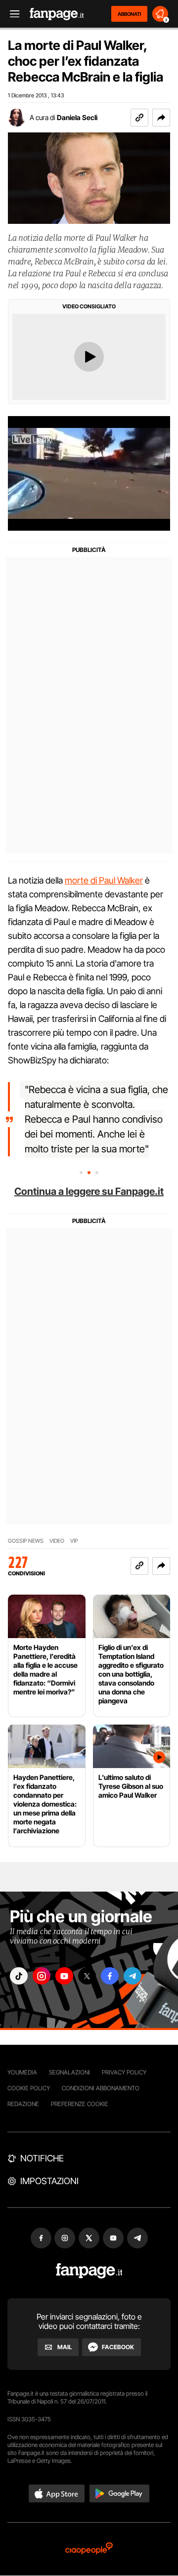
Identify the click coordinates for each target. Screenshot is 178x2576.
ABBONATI (129, 14)
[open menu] (11, 14)
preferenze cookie (80, 2104)
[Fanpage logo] (57, 14)
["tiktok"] (19, 1976)
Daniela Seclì (77, 117)
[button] (161, 118)
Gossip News (26, 1541)
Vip (74, 1541)
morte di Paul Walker (104, 880)
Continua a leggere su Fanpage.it (89, 1191)
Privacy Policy (124, 2072)
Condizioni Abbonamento (101, 2088)
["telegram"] (133, 1976)
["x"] (87, 1976)
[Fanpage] (89, 2271)
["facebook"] (110, 1976)
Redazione (23, 2104)
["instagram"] (42, 1976)
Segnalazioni (69, 2072)
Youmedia (22, 2072)
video (57, 1541)
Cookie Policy (29, 2088)
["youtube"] (64, 1976)
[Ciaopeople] (89, 2549)
